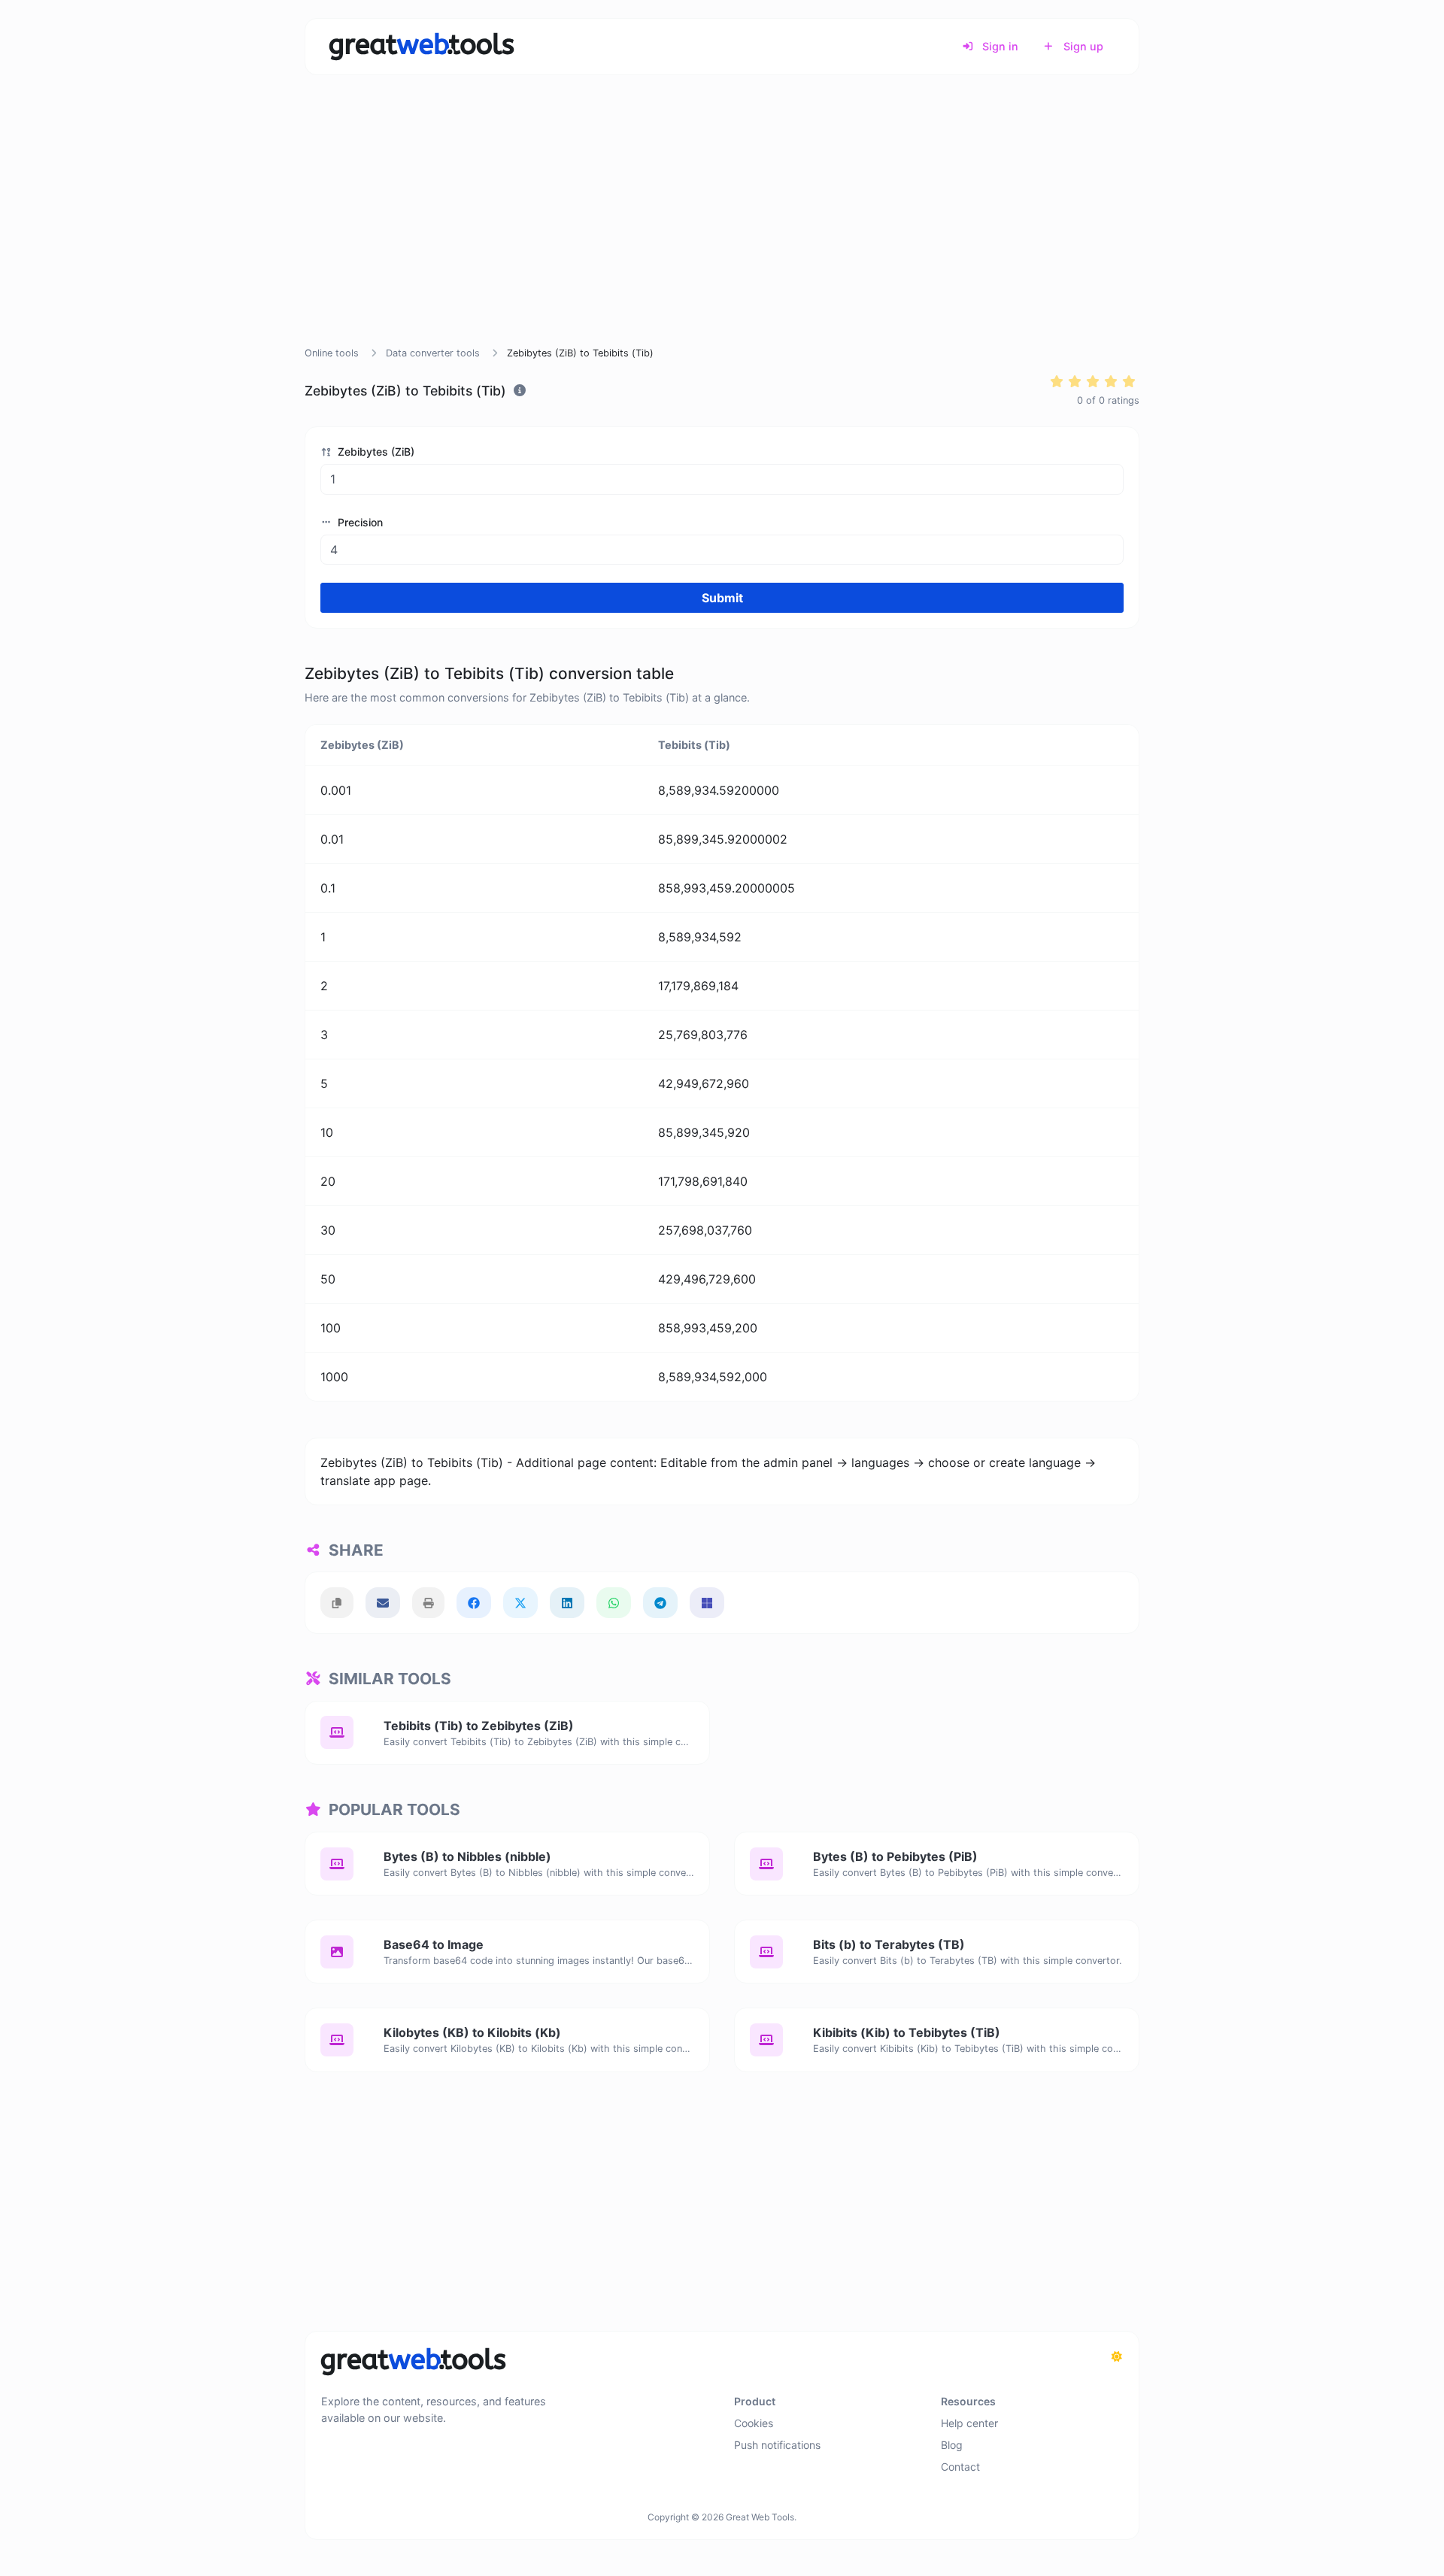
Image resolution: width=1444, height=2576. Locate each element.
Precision (359, 522)
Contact (960, 2467)
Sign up (1082, 46)
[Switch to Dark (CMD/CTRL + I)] (1117, 2356)
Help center (969, 2423)
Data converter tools (433, 353)
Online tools (332, 353)
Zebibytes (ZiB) (375, 452)
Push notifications (777, 2445)
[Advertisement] (722, 229)
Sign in (999, 46)
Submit (722, 598)
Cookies (754, 2423)
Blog (952, 2445)
